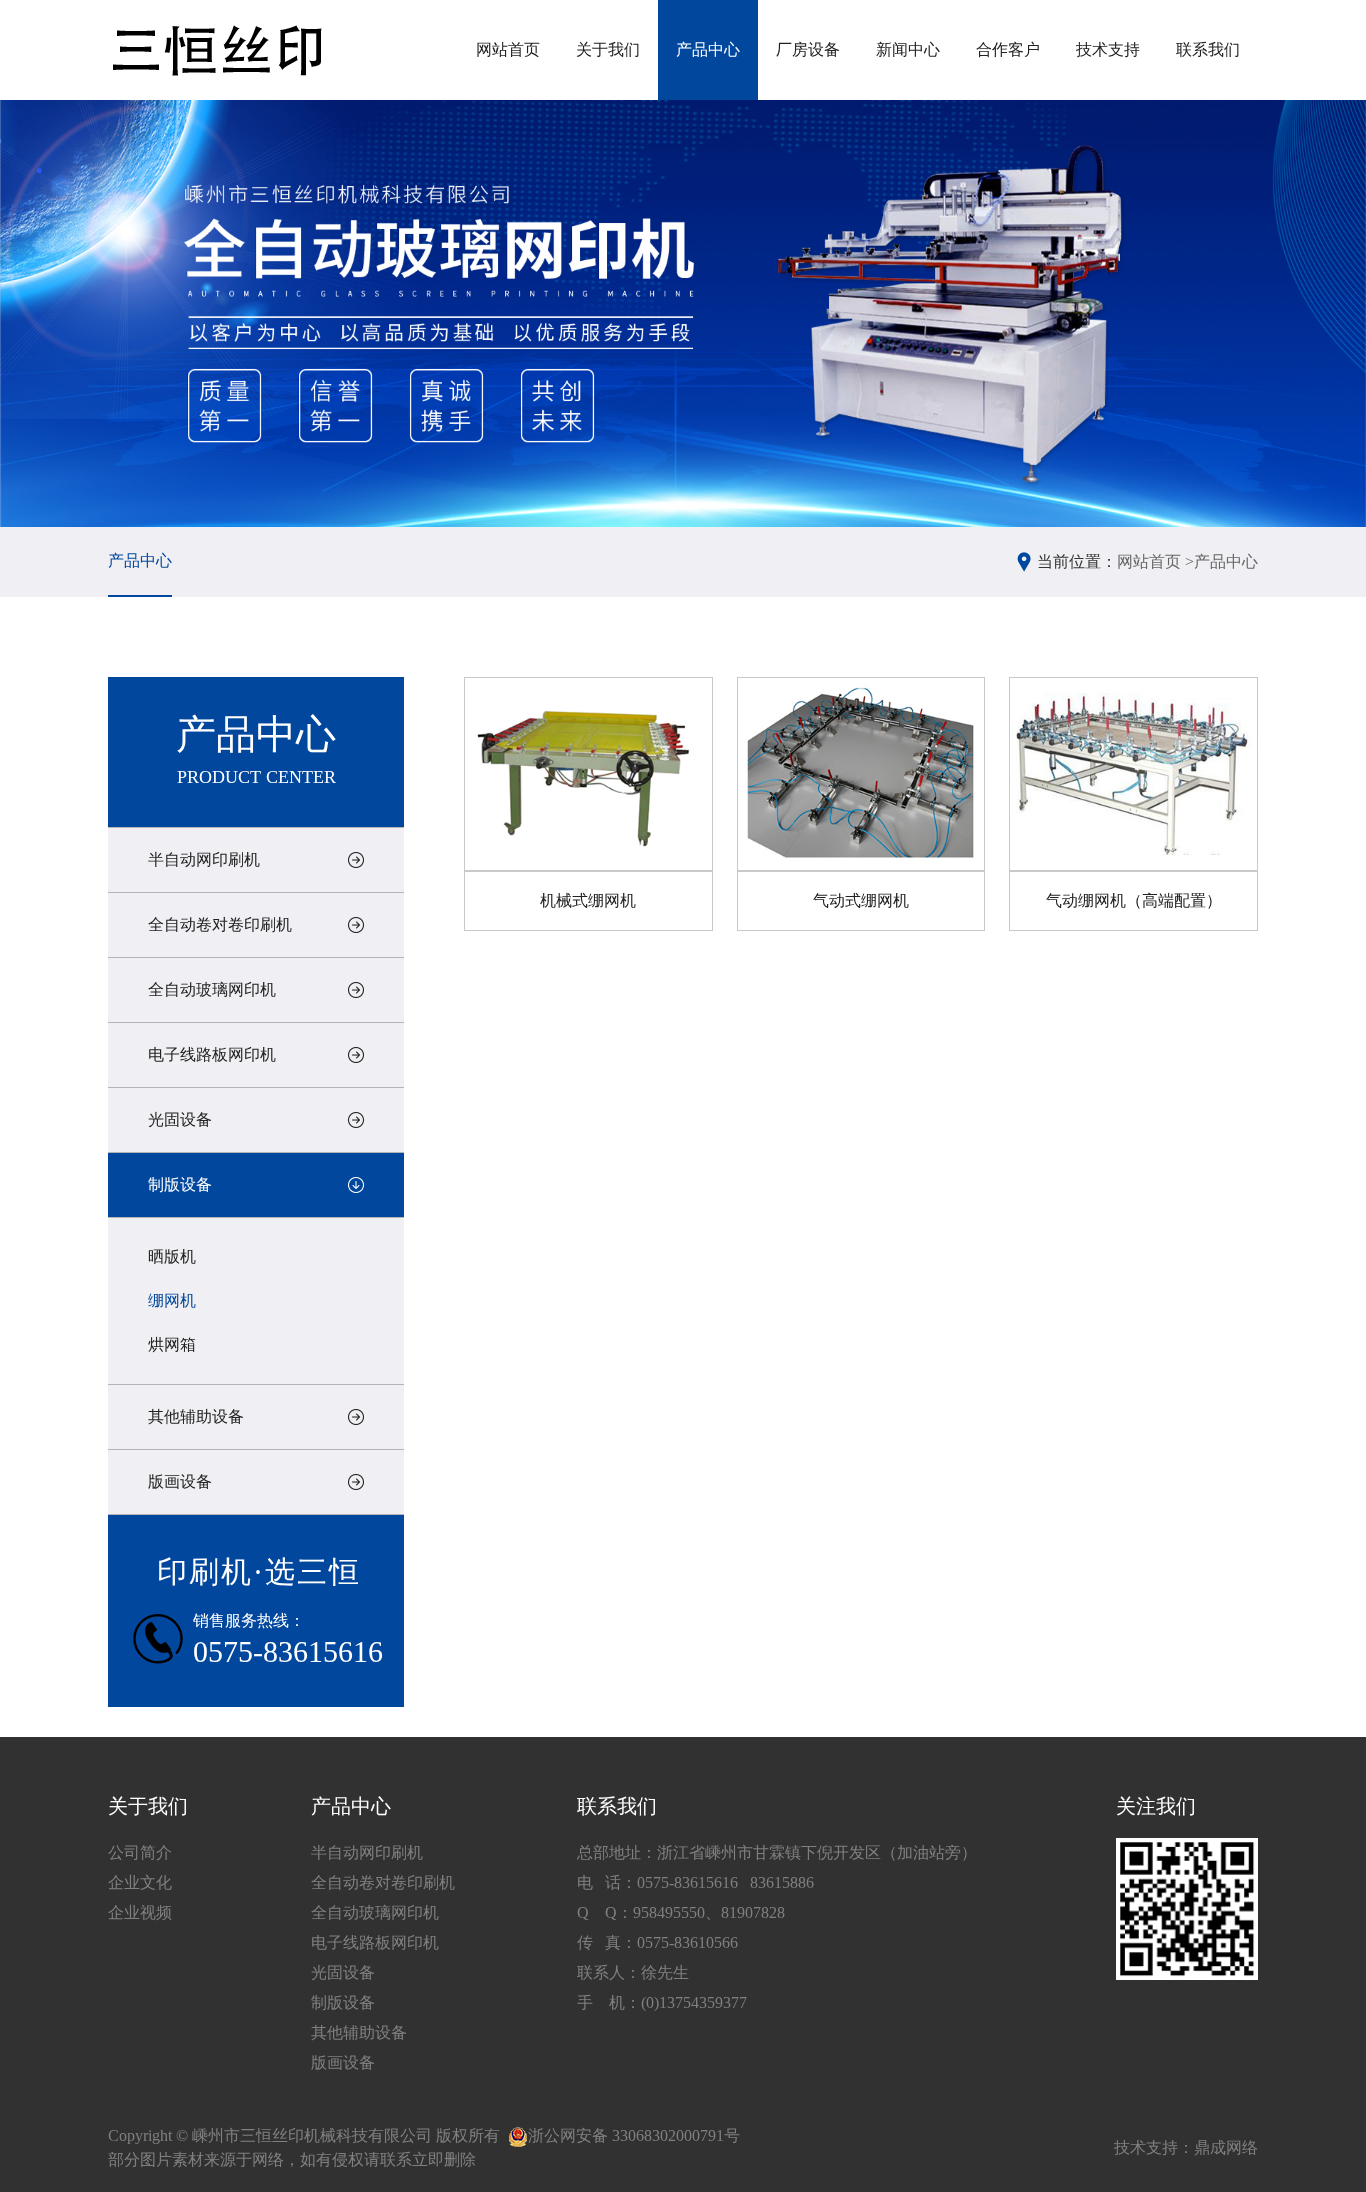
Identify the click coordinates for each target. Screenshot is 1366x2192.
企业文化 (140, 1882)
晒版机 (172, 1256)
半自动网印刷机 (204, 859)
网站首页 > (1155, 561)
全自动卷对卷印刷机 (220, 924)
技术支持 (1108, 49)
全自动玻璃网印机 (212, 989)
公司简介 (140, 1852)
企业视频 (140, 1912)
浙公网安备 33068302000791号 (634, 2135)
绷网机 (172, 1300)
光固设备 (180, 1119)
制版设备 (180, 1184)
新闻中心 (908, 49)
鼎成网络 (1226, 2147)
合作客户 (1008, 49)
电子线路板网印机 (212, 1054)
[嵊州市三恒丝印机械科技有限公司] (215, 50)
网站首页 (508, 49)
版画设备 (180, 1481)
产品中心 (708, 49)
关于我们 (608, 49)
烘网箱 (172, 1344)
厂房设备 (808, 49)
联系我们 (1208, 49)
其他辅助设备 (196, 1416)
